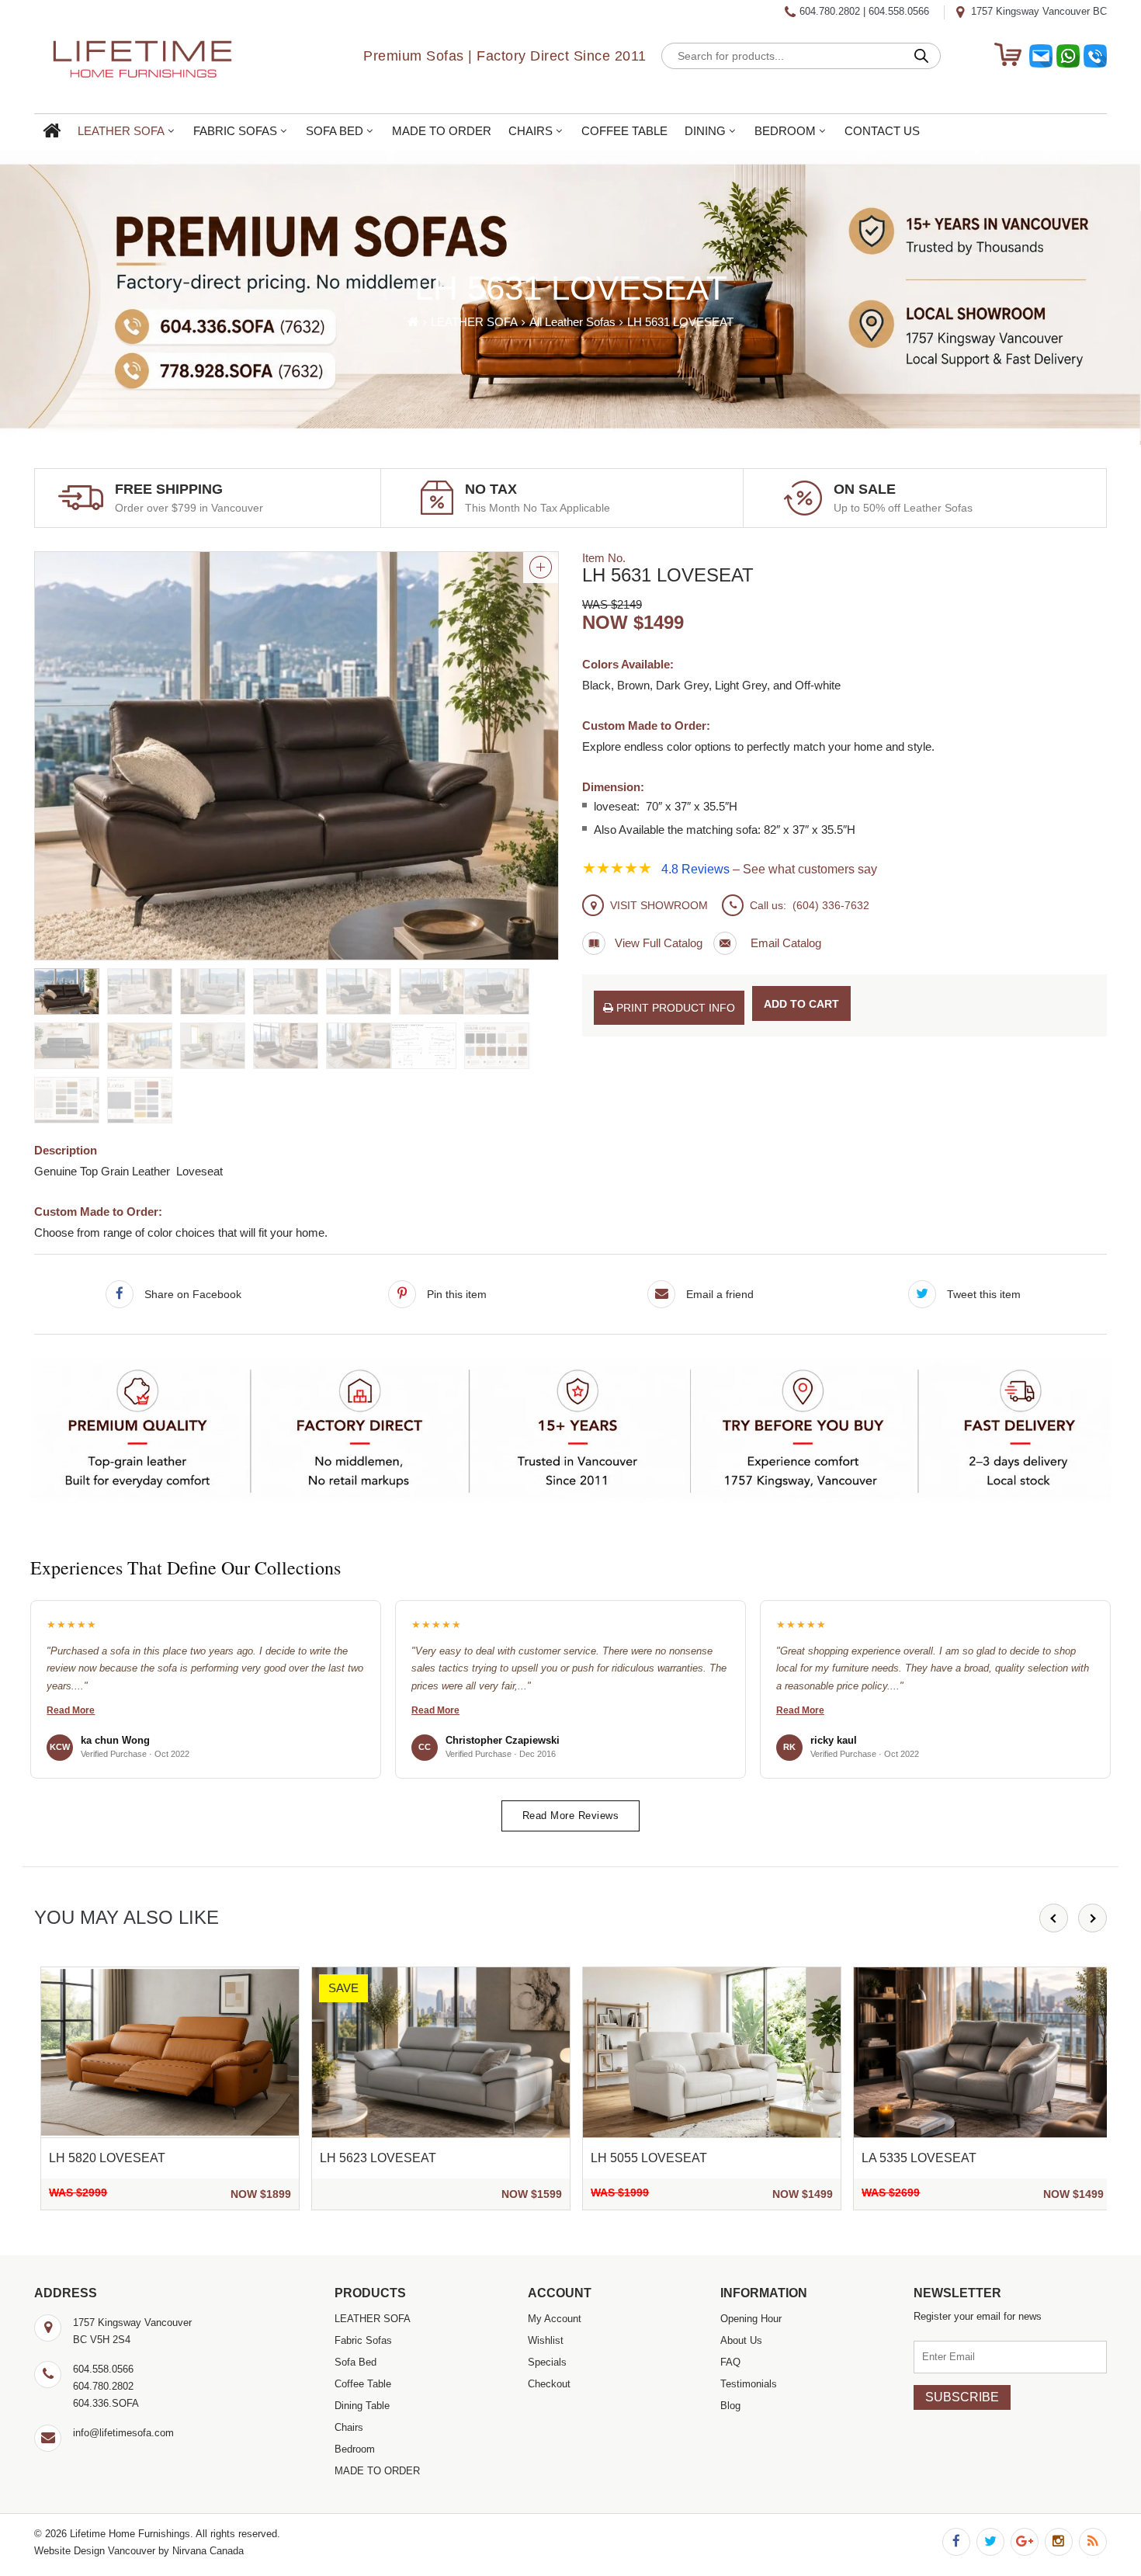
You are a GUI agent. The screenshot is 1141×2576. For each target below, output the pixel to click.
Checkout (549, 2384)
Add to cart (801, 1004)
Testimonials (749, 2384)
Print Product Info (674, 1008)
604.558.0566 (899, 11)
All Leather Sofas (572, 322)
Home (52, 132)
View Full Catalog (659, 943)
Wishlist (546, 2340)
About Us (741, 2340)
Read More (71, 1710)
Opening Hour (751, 2319)
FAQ (730, 2362)
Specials (547, 2362)
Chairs (531, 131)
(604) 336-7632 (831, 905)
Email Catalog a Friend (767, 943)
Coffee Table (624, 131)
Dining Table (362, 2406)
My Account (555, 2319)
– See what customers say (769, 869)
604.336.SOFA (106, 2403)
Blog (730, 2406)
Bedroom (785, 131)
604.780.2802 (830, 11)
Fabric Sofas (235, 131)
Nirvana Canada (208, 2551)
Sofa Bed (335, 131)
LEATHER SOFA (121, 131)
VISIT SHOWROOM (659, 905)
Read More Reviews (571, 1816)
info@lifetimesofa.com (123, 2433)
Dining (705, 131)
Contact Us (882, 131)
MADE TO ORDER (442, 131)
